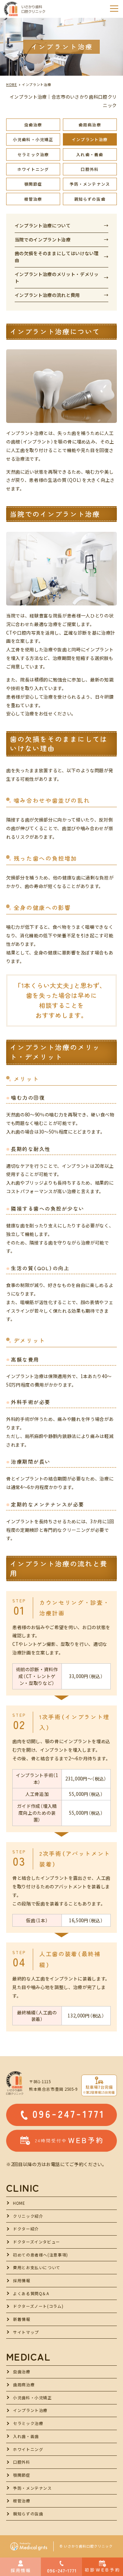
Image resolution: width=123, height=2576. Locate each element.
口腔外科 (90, 169)
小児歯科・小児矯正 (33, 139)
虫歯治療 (33, 125)
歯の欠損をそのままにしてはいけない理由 (57, 257)
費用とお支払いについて (37, 2267)
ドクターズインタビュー (37, 2242)
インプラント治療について (43, 226)
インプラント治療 (90, 139)
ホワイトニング (33, 169)
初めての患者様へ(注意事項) (40, 2255)
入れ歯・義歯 (90, 154)
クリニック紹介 (28, 2216)
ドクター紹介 (26, 2229)
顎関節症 (33, 184)
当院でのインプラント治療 (43, 240)
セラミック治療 (33, 154)
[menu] (114, 9)
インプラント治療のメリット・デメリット (57, 278)
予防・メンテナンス (90, 184)
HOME (19, 2203)
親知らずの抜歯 (90, 199)
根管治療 (33, 199)
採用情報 (22, 2280)
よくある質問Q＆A (31, 2293)
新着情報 (22, 2319)
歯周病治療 (90, 125)
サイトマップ (26, 2332)
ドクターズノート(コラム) (38, 2306)
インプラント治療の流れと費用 (47, 295)
